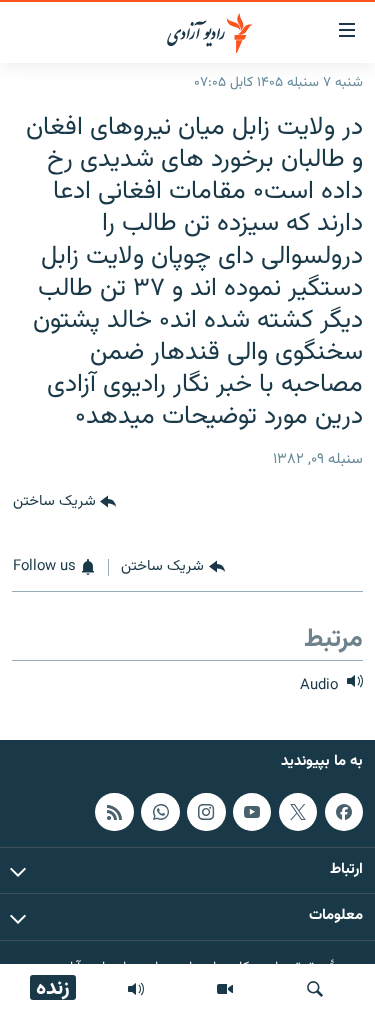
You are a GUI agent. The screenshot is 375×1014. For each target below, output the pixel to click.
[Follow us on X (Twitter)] (298, 812)
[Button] (64, 503)
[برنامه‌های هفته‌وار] (136, 989)
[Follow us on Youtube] (252, 812)
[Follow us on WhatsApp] (160, 812)
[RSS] (114, 812)
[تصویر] (225, 989)
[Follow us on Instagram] (206, 812)
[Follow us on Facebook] (344, 812)
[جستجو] (315, 989)
